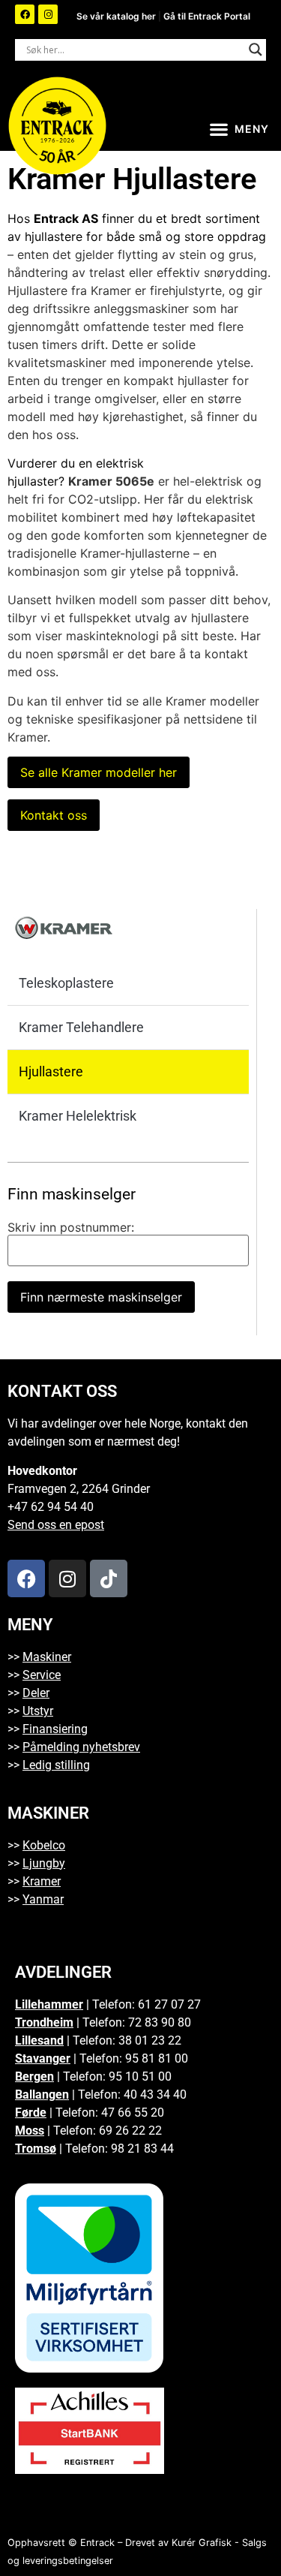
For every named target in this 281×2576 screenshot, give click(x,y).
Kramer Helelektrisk (78, 1116)
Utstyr (38, 1711)
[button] (239, 129)
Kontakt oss (54, 815)
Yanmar (43, 1899)
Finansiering (55, 1729)
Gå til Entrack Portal (207, 16)
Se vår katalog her (117, 16)
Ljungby (44, 1863)
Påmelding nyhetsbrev (81, 1747)
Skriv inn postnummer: (71, 1227)
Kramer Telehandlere (81, 1027)
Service (42, 1675)
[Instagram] (48, 14)
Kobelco (44, 1845)
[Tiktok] (109, 1578)
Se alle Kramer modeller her (99, 772)
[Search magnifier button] (256, 50)
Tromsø (36, 2149)
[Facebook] (25, 14)
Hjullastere (51, 1071)
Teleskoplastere (66, 983)
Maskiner (47, 1657)
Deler (36, 1693)
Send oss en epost (56, 1525)
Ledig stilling (56, 1765)
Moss (30, 2131)
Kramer (42, 1881)
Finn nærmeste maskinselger (101, 1297)
